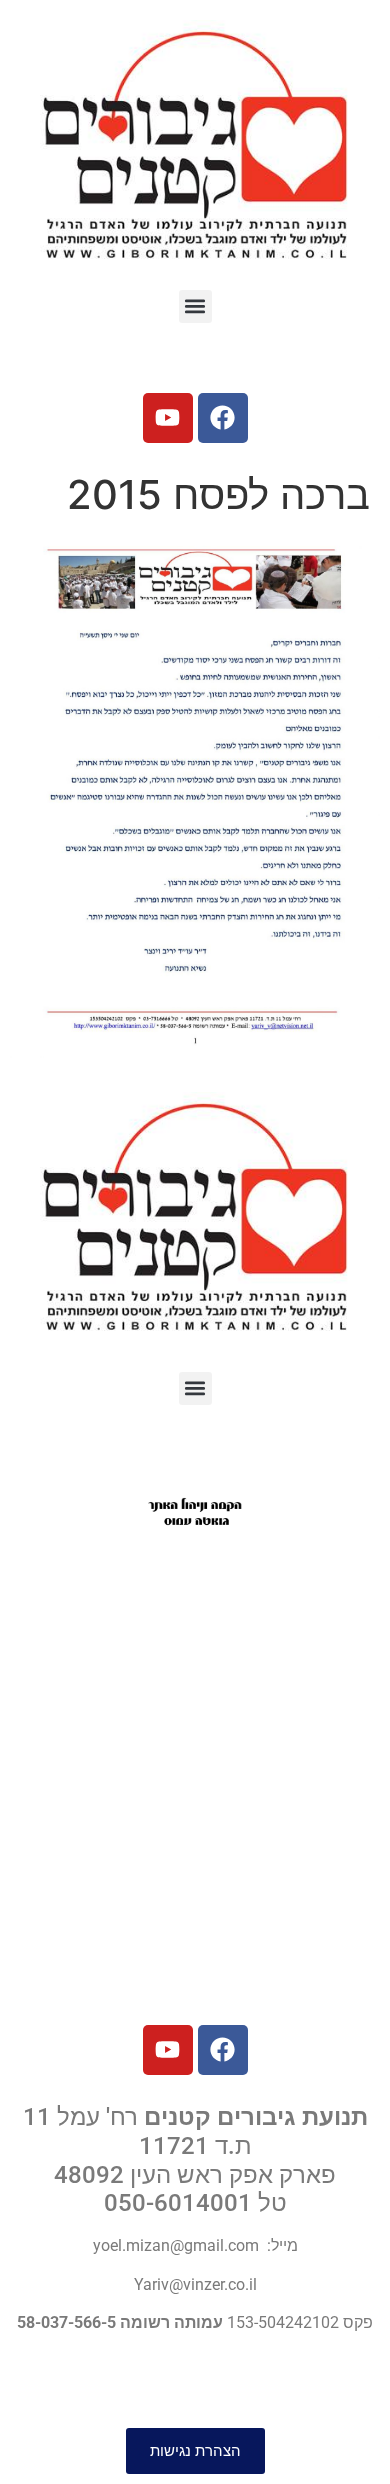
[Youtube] (168, 418)
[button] (195, 306)
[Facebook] (223, 418)
